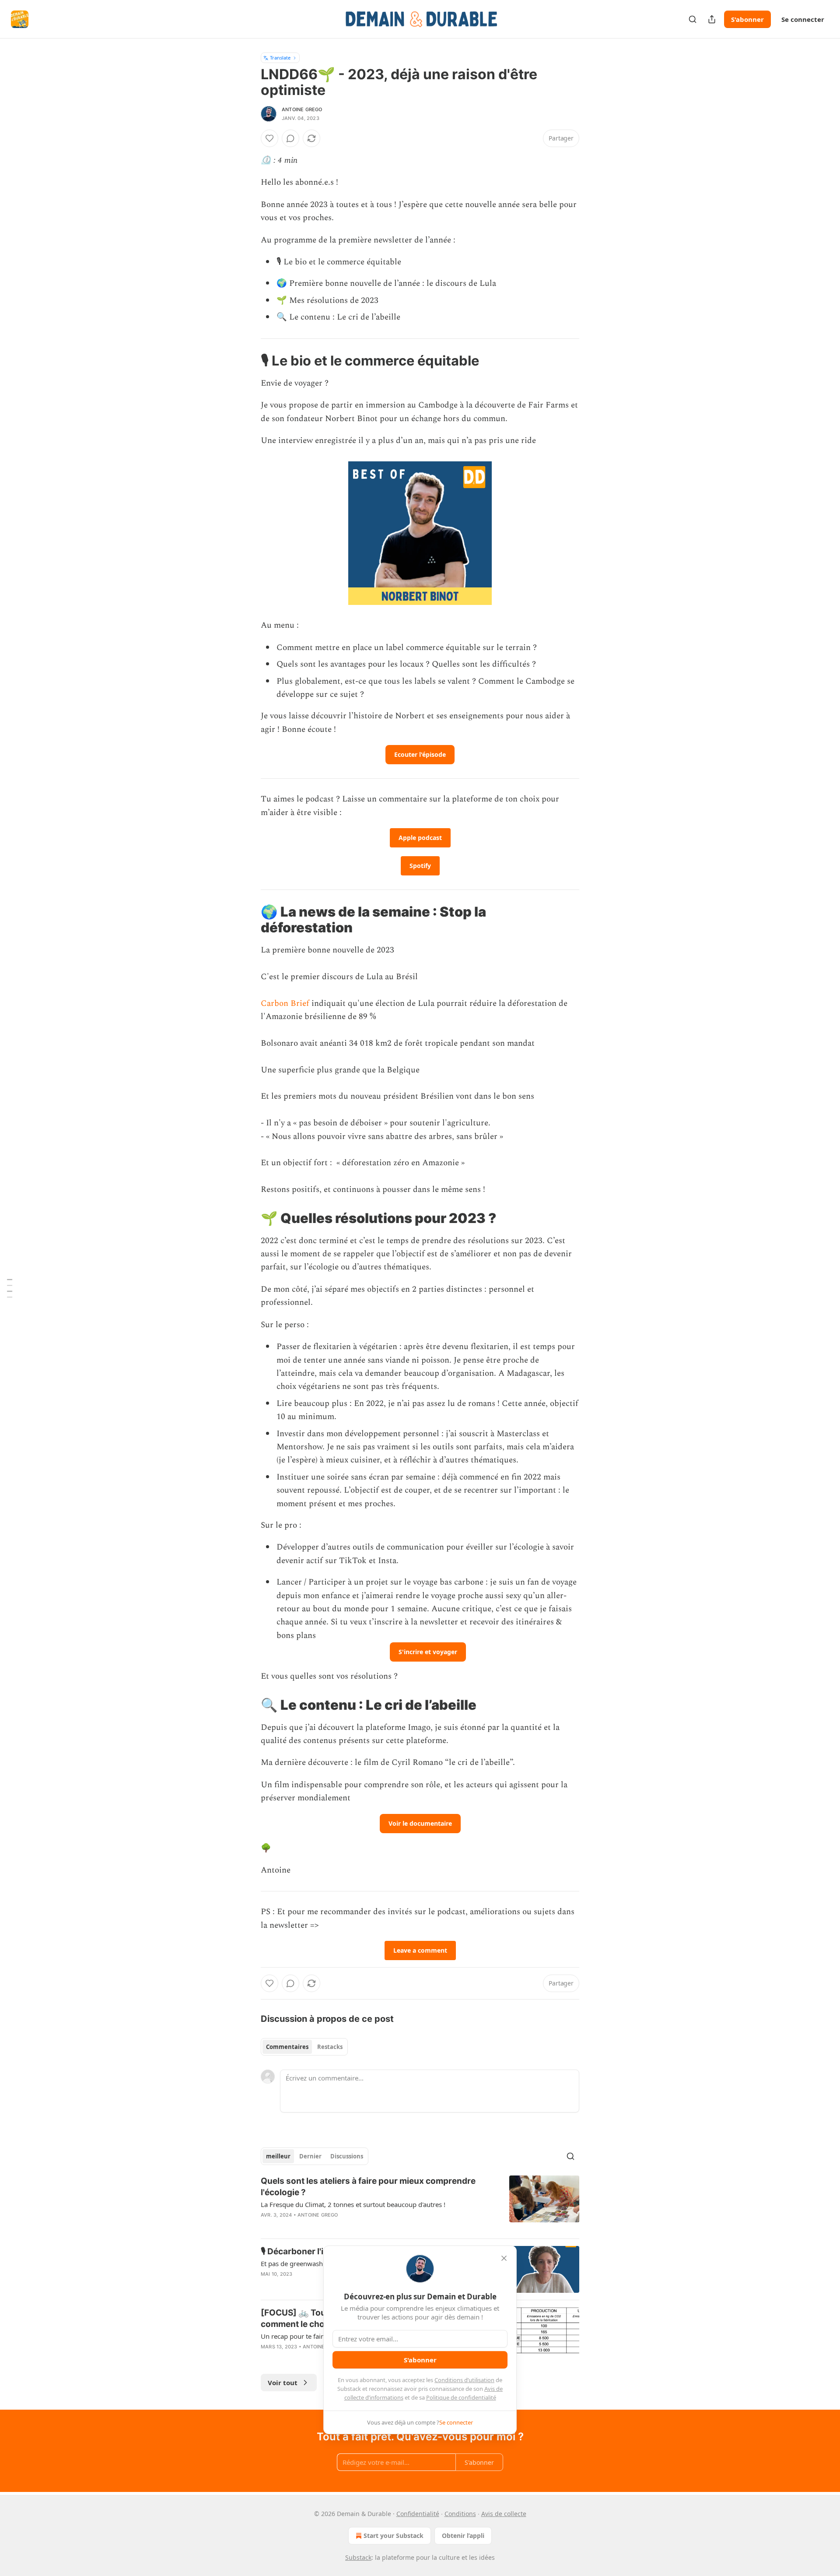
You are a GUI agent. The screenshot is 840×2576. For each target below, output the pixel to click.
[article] (420, 2203)
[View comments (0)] (290, 138)
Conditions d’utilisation (464, 2380)
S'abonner (747, 19)
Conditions (460, 2514)
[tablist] (304, 2047)
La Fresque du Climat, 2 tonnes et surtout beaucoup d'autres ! (353, 2204)
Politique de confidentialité (461, 2397)
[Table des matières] (10, 1288)
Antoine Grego (302, 109)
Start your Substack (394, 2536)
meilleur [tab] (278, 2156)
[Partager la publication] (712, 19)
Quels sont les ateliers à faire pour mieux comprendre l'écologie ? (368, 2187)
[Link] (248, 361)
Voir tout (283, 2383)
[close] (504, 2258)
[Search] (693, 19)
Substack (358, 2557)
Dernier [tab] (310, 2156)
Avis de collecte (504, 2514)
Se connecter (803, 19)
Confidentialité (418, 2514)
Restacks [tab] (330, 2047)
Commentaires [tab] (287, 2047)
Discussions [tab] (347, 2156)
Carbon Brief (285, 1003)
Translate (280, 58)
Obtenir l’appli (463, 2536)
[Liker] (269, 138)
